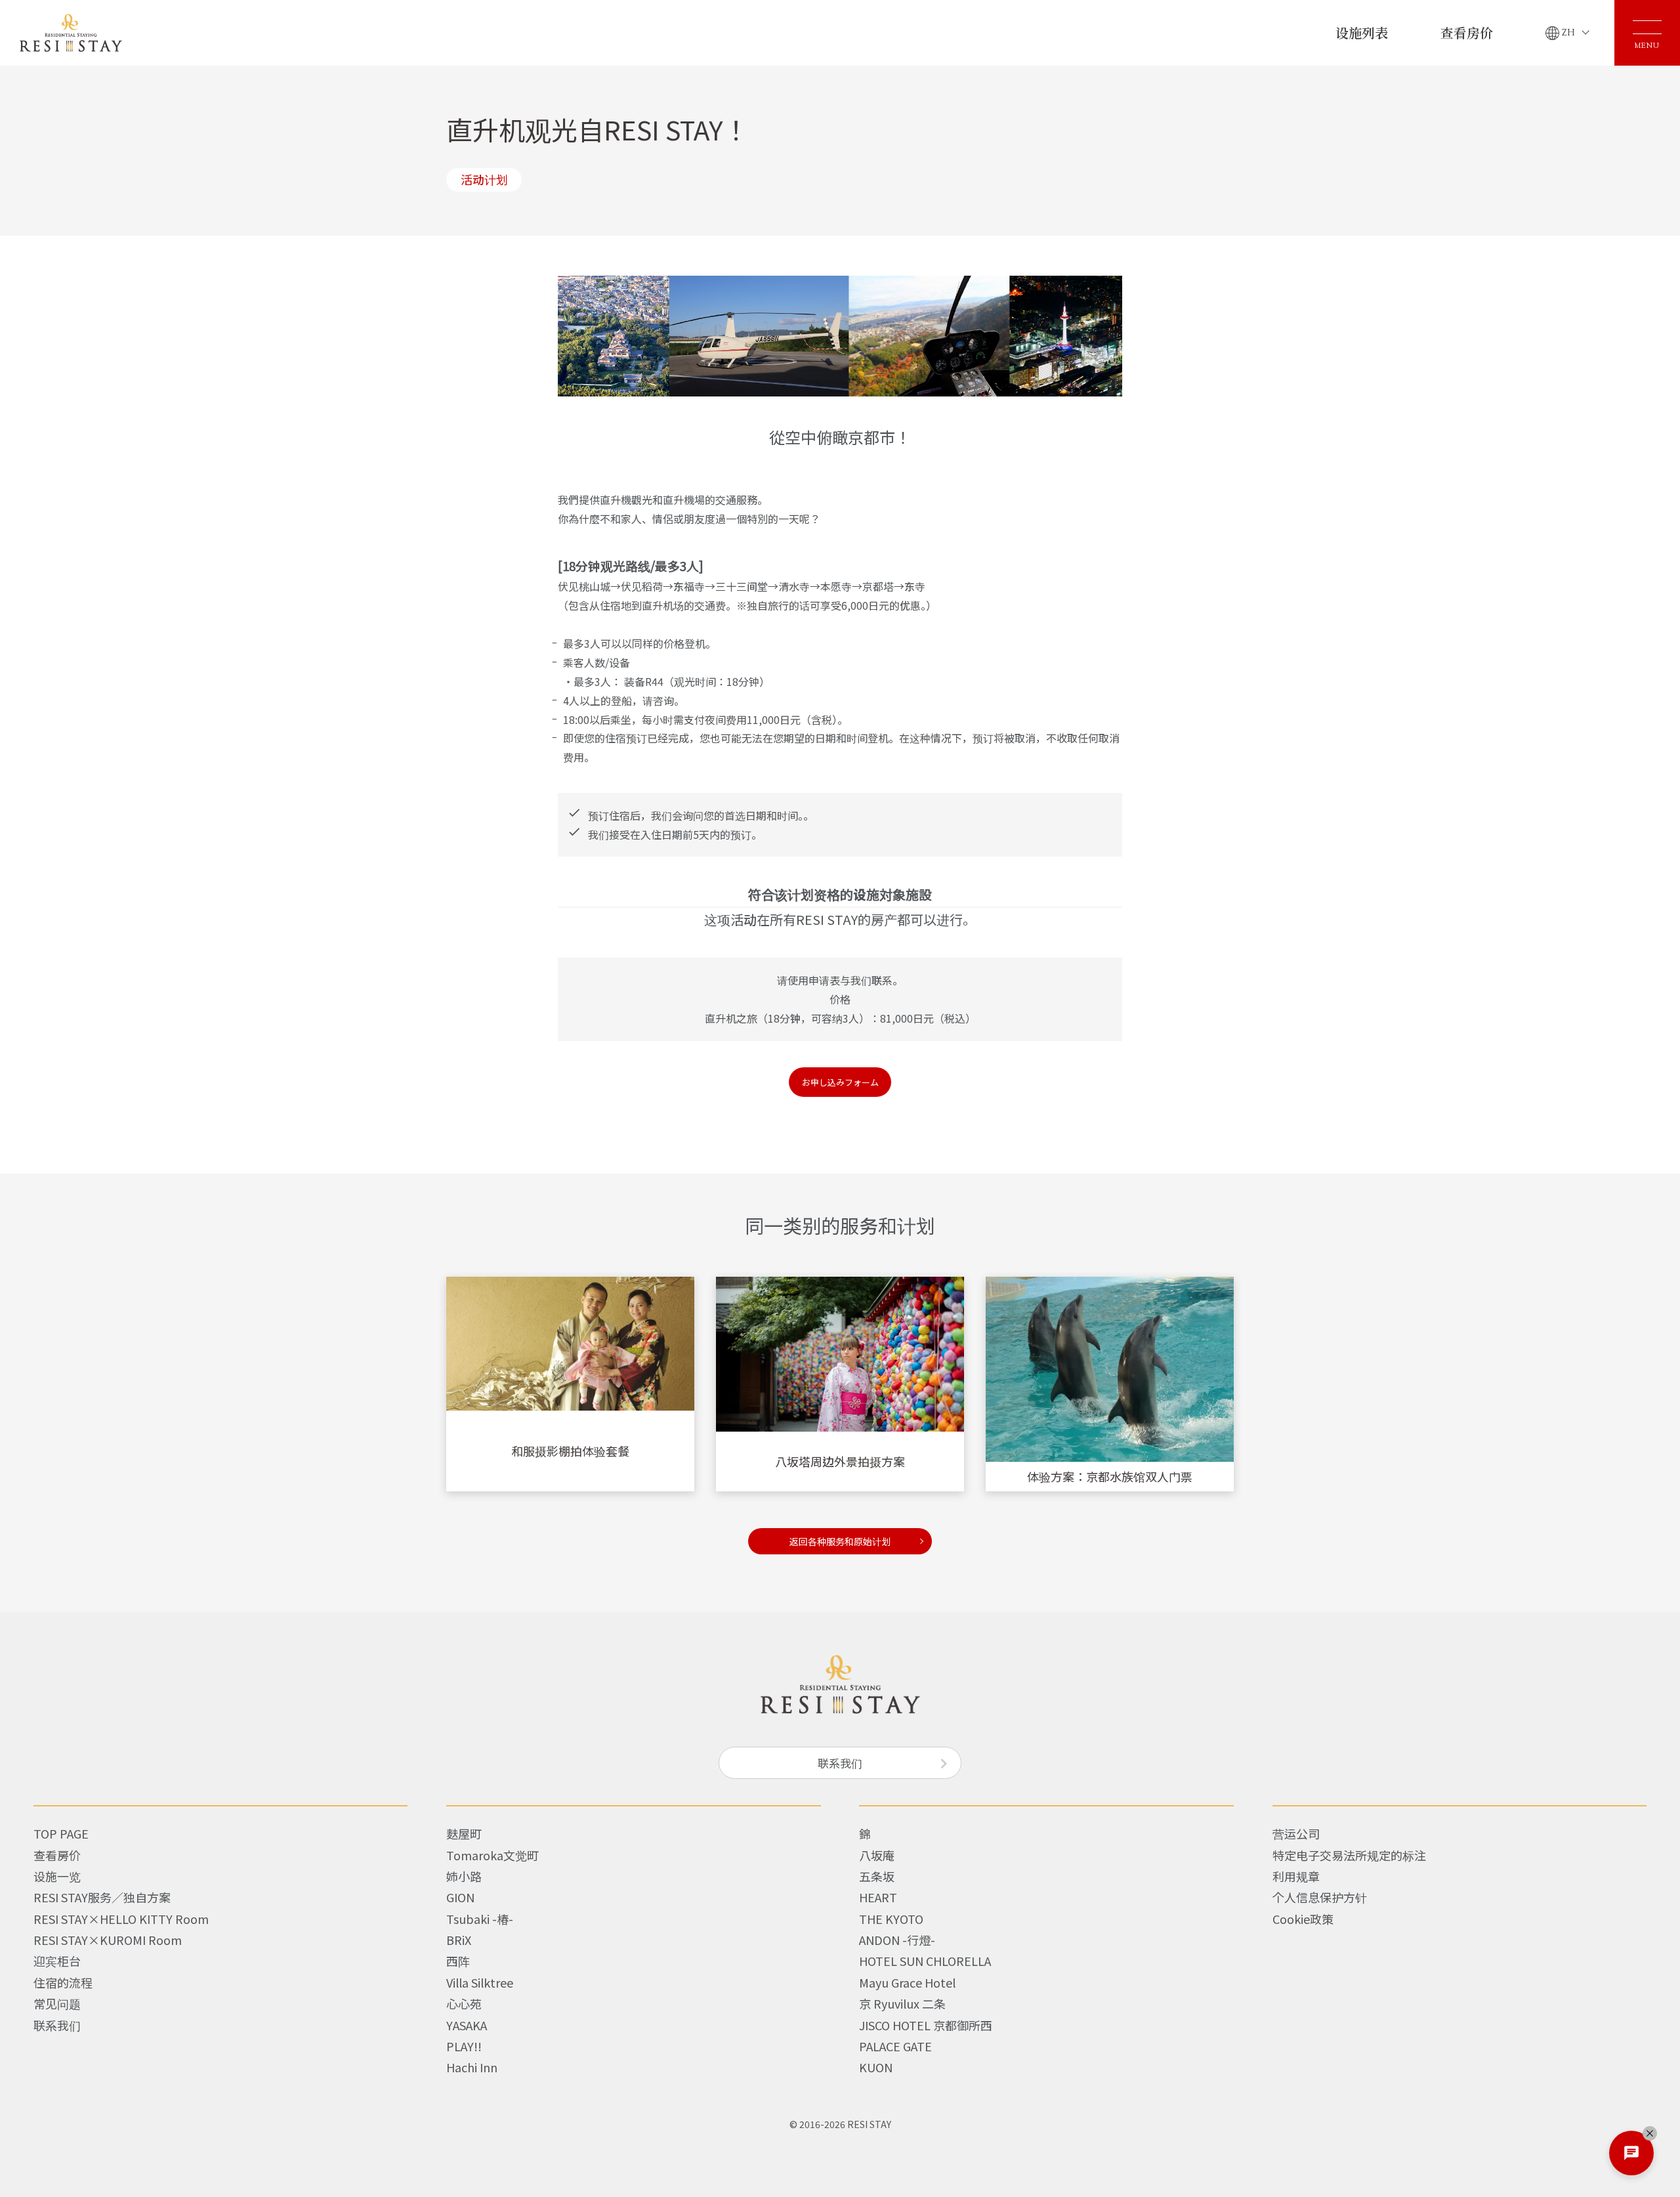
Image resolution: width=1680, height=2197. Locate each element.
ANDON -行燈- (897, 1940)
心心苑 (464, 2003)
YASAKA (467, 2025)
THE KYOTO (891, 1919)
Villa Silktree (480, 1982)
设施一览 (57, 1876)
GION (460, 1897)
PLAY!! (464, 2046)
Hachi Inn (472, 2067)
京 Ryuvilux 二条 (902, 2003)
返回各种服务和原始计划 (840, 1541)
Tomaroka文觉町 (493, 1855)
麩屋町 (464, 1833)
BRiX (459, 1940)
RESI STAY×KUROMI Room (108, 1940)
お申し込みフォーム (840, 1082)
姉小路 (464, 1876)
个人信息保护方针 (1320, 1897)
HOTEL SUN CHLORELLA (925, 1961)
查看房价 (1467, 32)
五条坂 (877, 1876)
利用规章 (1296, 1876)
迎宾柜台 (57, 1961)
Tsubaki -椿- (480, 1919)
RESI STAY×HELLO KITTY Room (121, 1919)
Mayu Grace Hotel (907, 1982)
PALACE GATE (895, 2046)
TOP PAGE (61, 1833)
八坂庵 (877, 1855)
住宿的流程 (63, 1982)
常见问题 (57, 2003)
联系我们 (840, 1763)
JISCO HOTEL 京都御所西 (926, 2025)
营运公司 (1296, 1833)
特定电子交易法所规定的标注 (1349, 1855)
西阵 (458, 1961)
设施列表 (1362, 32)
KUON (876, 2067)
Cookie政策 (1303, 1919)
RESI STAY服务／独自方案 (102, 1897)
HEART (878, 1897)
